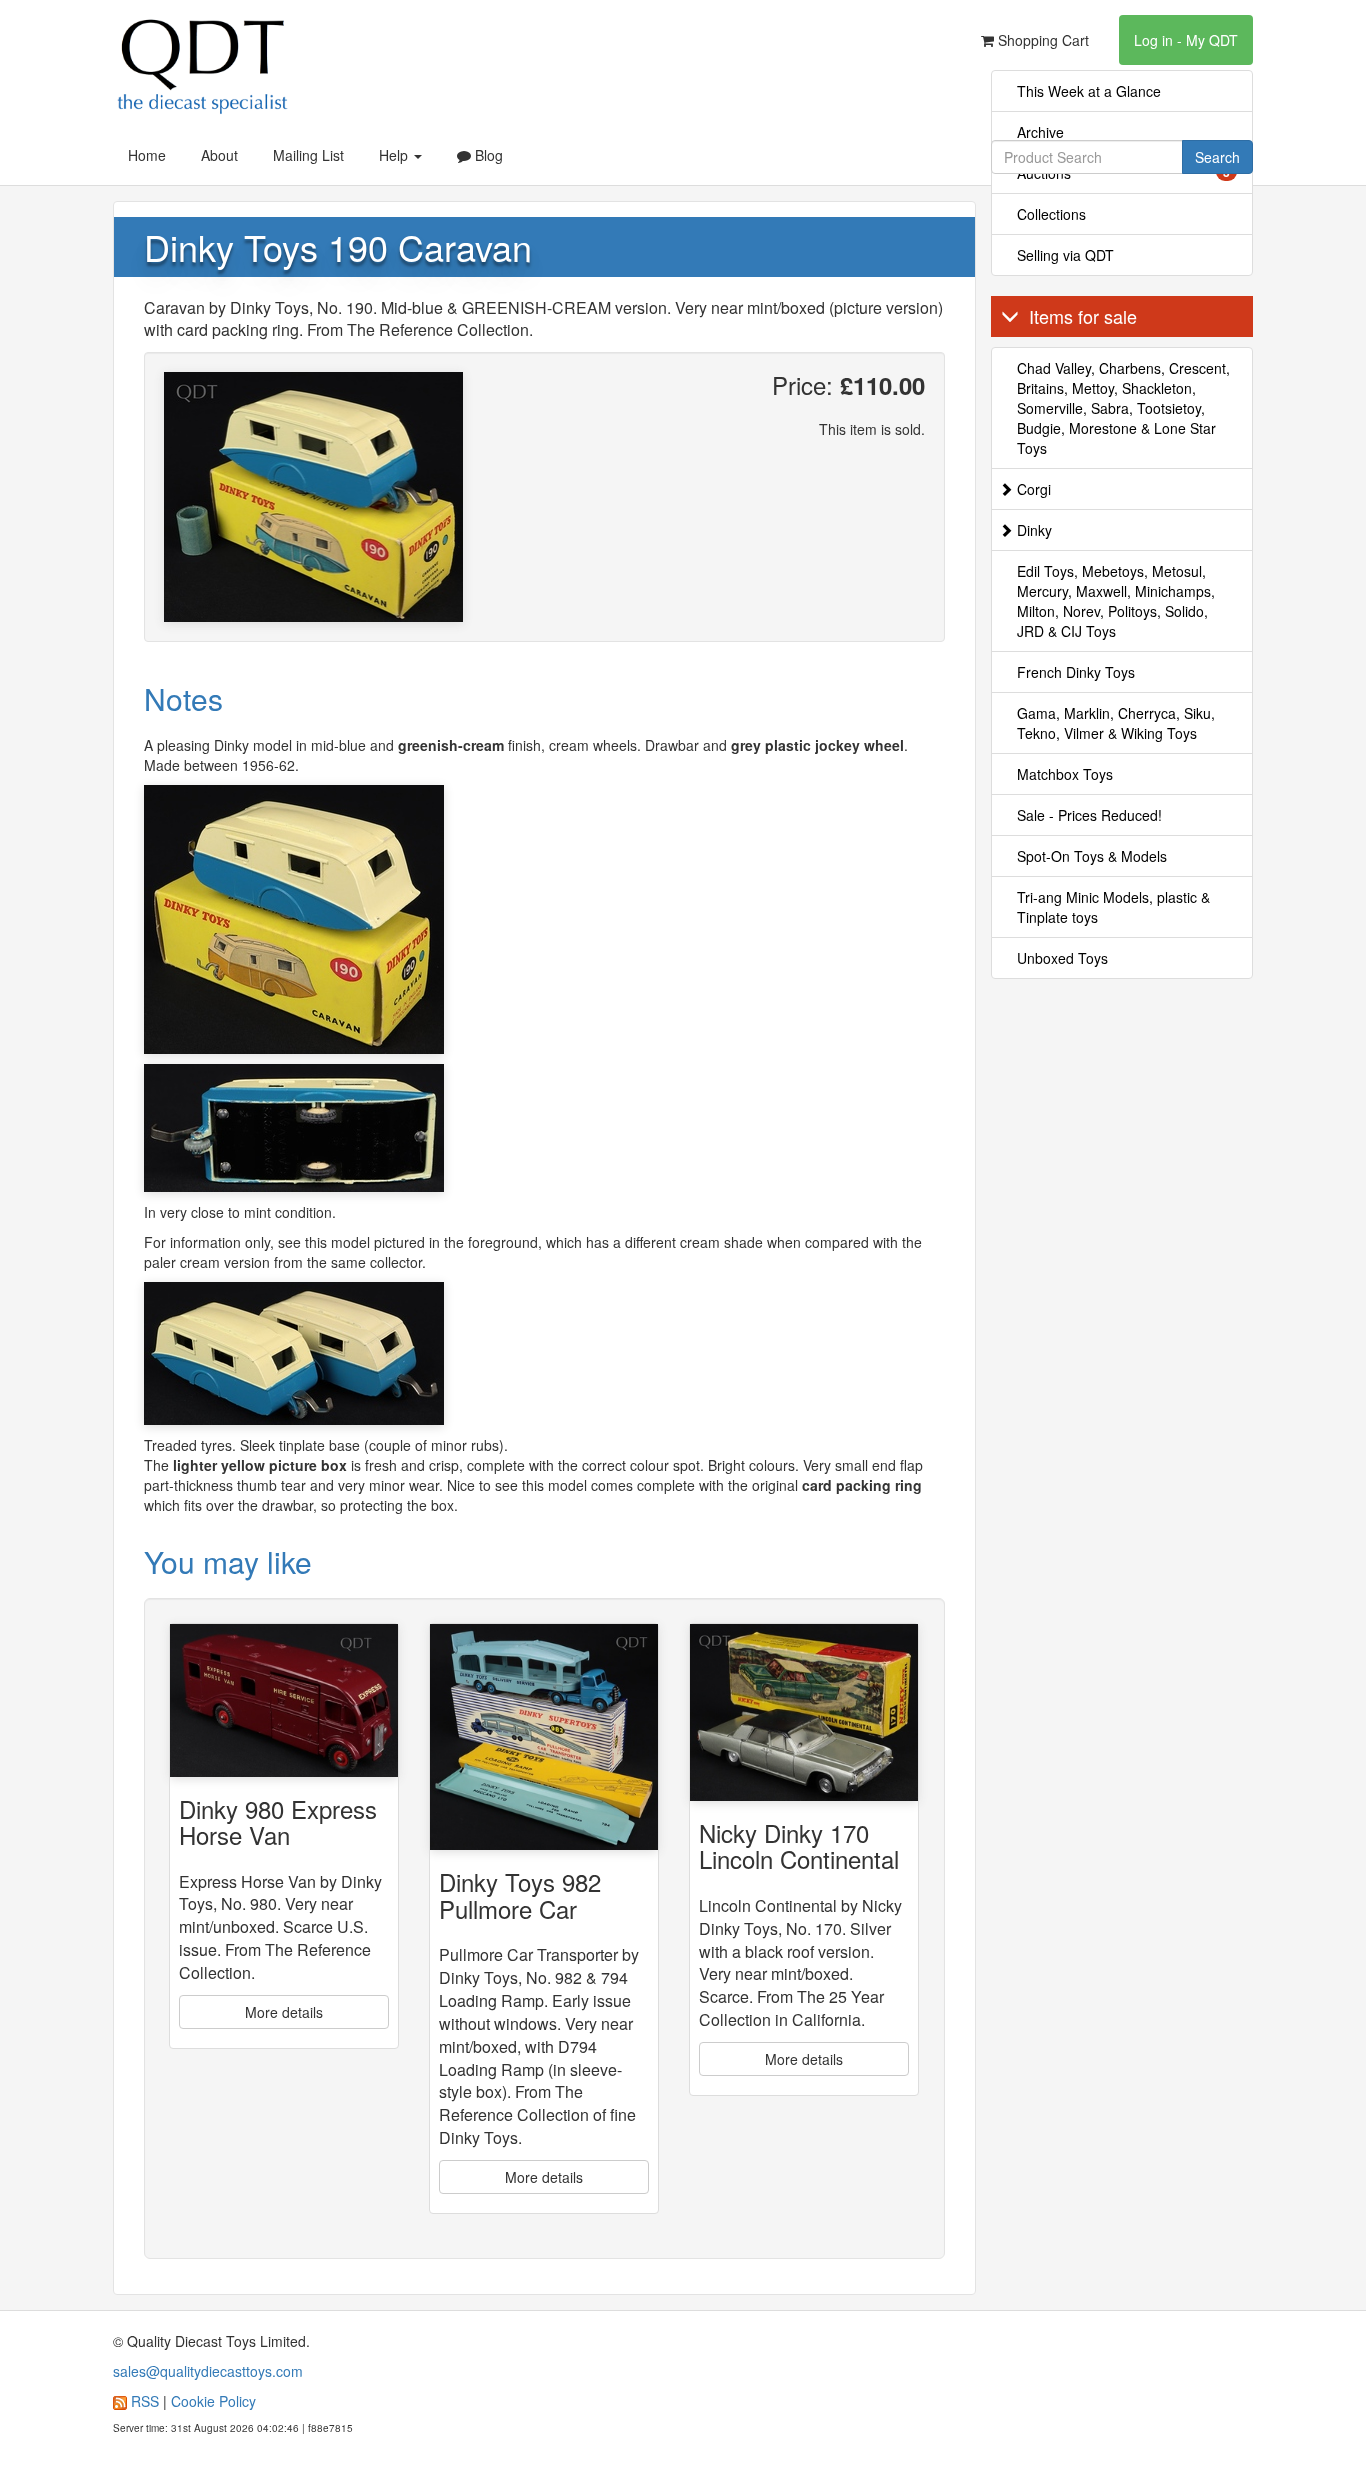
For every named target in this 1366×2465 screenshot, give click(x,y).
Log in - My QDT (1186, 40)
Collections (1051, 214)
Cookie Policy (213, 2401)
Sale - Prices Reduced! (1089, 815)
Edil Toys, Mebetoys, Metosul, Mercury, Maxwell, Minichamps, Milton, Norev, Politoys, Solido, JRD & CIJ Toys (1116, 601)
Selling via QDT (1065, 255)
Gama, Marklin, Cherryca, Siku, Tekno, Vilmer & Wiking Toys (1116, 723)
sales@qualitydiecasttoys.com (208, 2371)
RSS (145, 2401)
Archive (1040, 132)
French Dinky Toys (1076, 672)
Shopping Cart (1041, 40)
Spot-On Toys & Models (1092, 856)
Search (1217, 157)
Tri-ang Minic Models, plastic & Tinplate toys (1113, 907)
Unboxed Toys (1062, 958)
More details (284, 2012)
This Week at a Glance (1089, 91)
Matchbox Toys (1065, 774)
